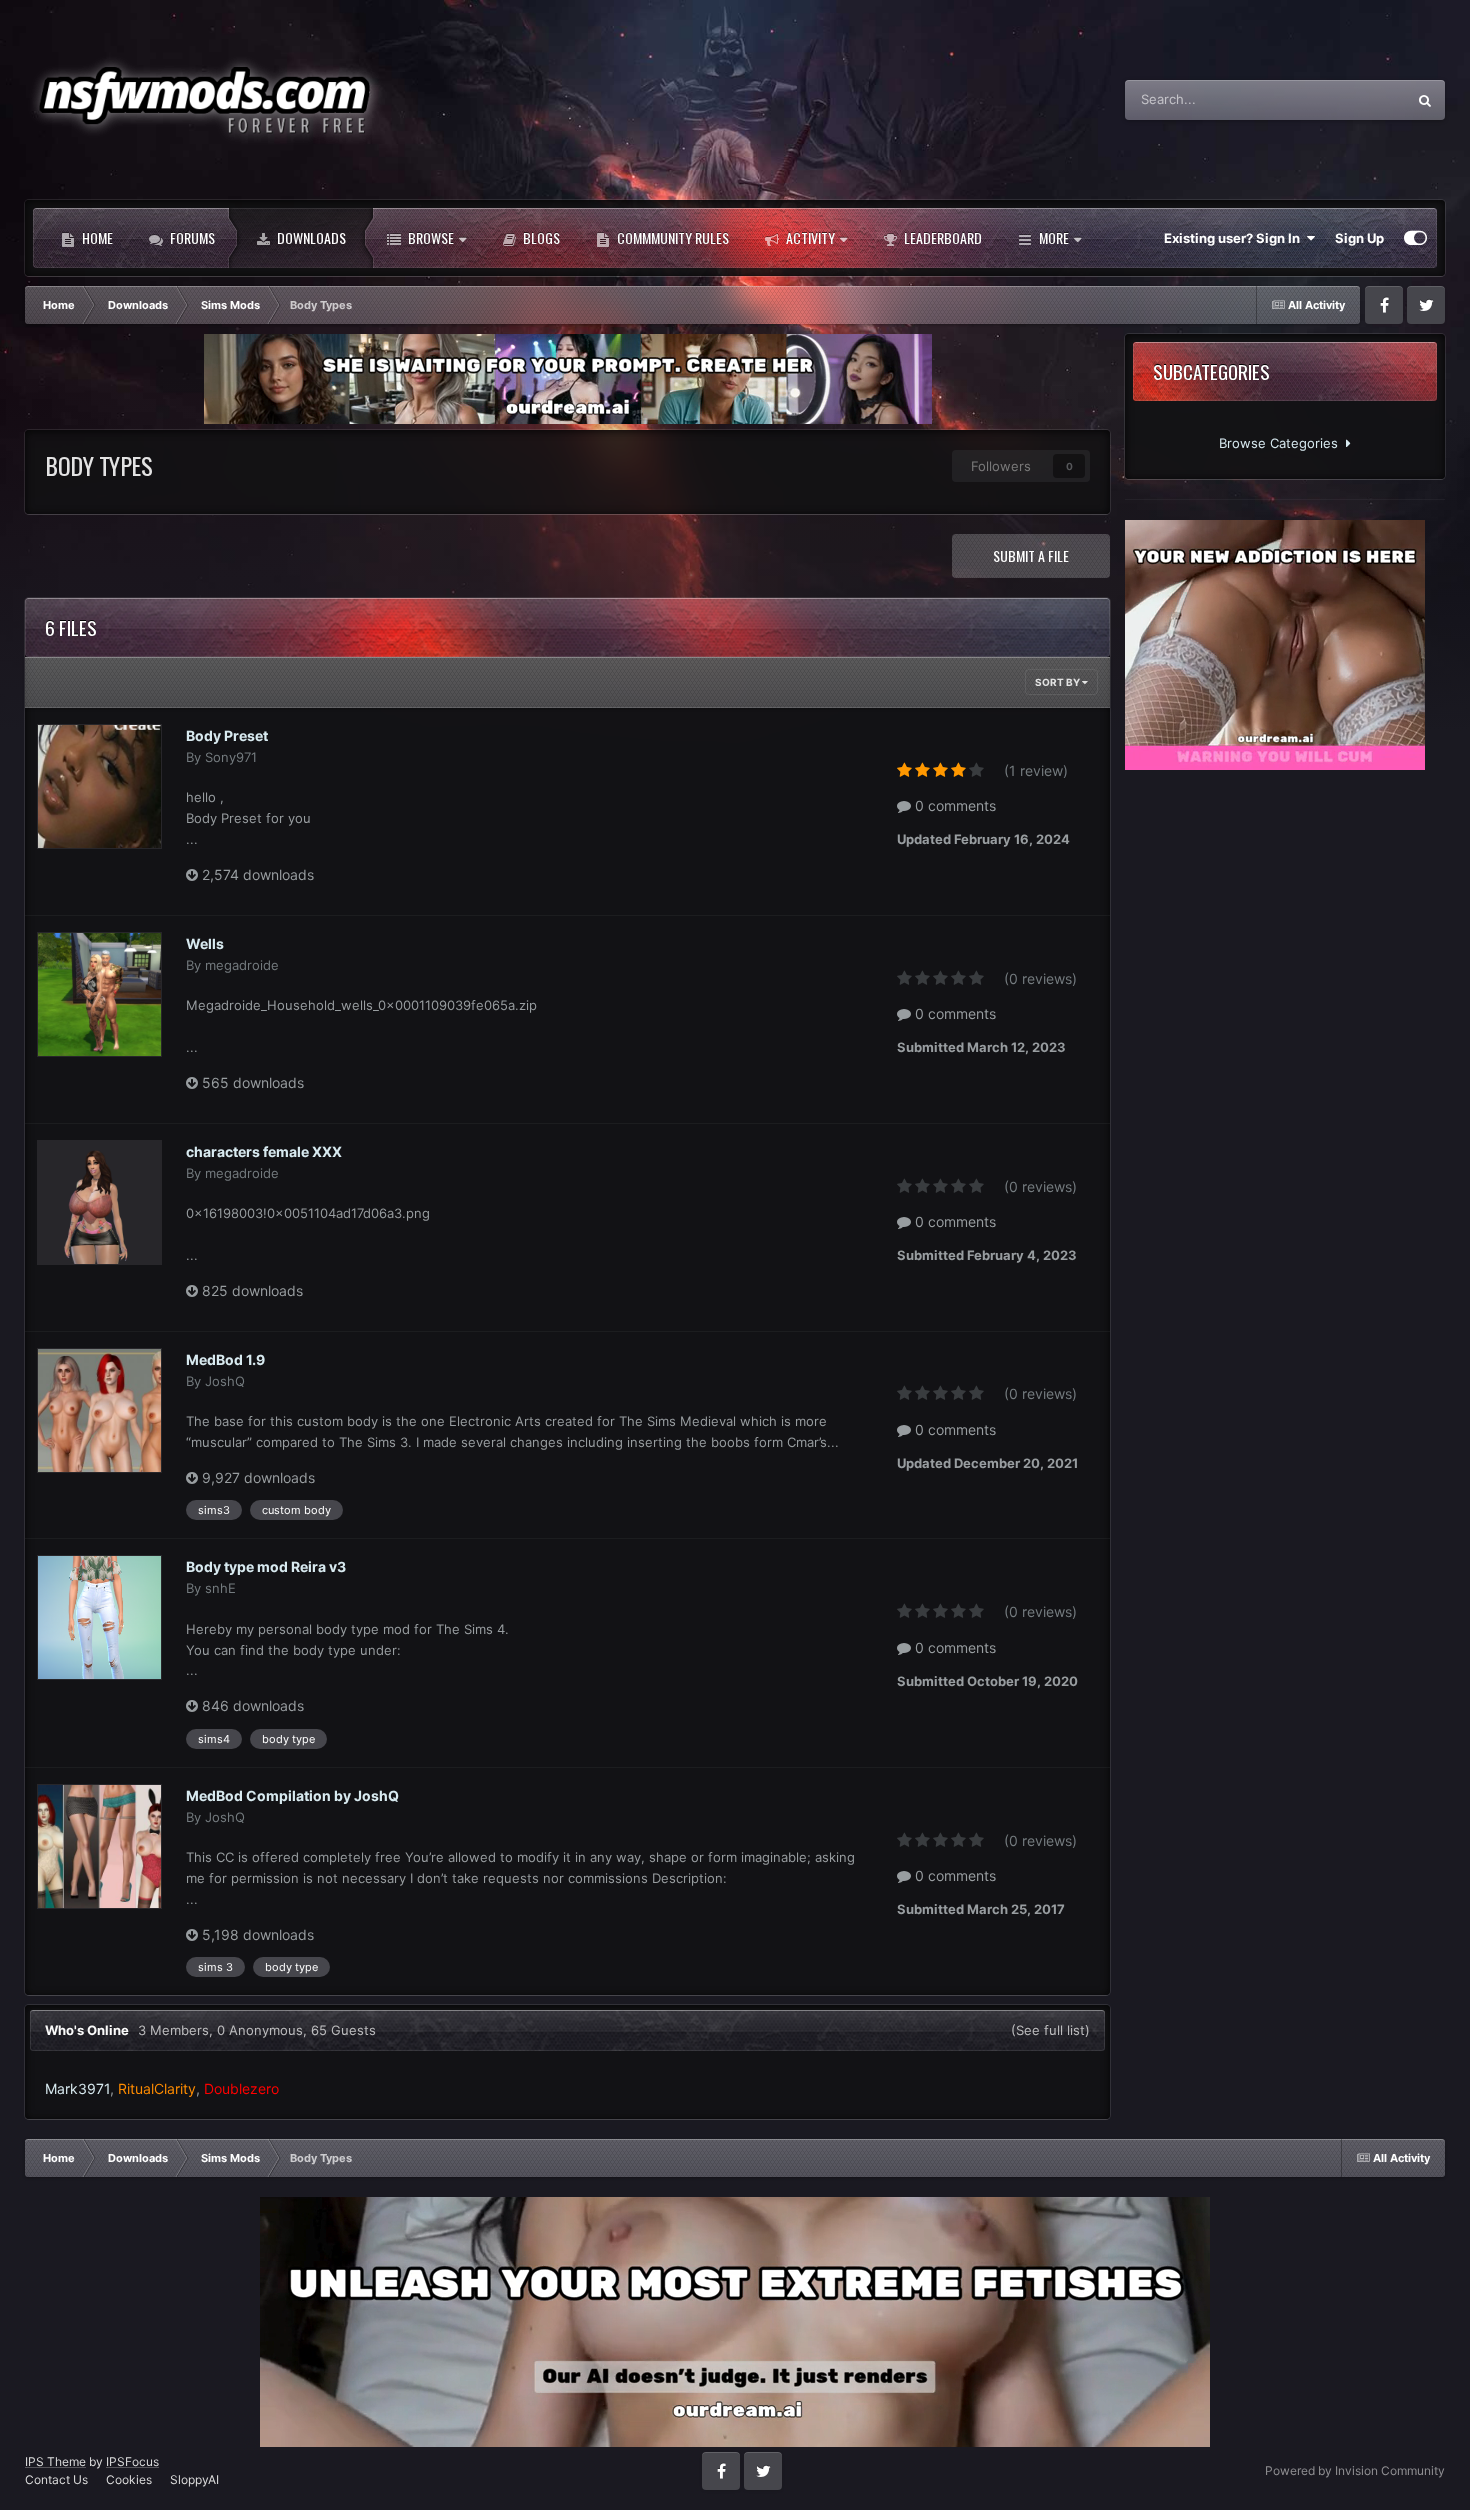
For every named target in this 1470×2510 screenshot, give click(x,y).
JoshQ (225, 1381)
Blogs (540, 237)
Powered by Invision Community (1355, 2470)
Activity (809, 237)
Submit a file (1031, 555)
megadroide (242, 965)
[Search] (1425, 100)
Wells (205, 943)
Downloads (310, 237)
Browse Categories (1282, 443)
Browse (429, 237)
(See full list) (1050, 2030)
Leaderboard (941, 237)
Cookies (129, 2479)
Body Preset (227, 735)
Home (96, 237)
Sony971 (231, 757)
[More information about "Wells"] (99, 994)
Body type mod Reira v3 (266, 1566)
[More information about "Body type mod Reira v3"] (99, 1617)
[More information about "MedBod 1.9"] (99, 1410)
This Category (1338, 99)
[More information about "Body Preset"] (99, 786)
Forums (191, 237)
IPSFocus (132, 2461)
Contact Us (56, 2479)
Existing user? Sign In (1235, 238)
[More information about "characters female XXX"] (99, 1202)
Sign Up (1359, 238)
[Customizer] (1415, 238)
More (1054, 237)
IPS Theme (55, 2461)
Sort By (1058, 682)
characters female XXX (264, 1151)
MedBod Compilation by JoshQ (292, 1795)
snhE (220, 1588)
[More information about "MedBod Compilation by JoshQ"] (99, 1846)
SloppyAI (194, 2479)
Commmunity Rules (671, 237)
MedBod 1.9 (225, 1359)
